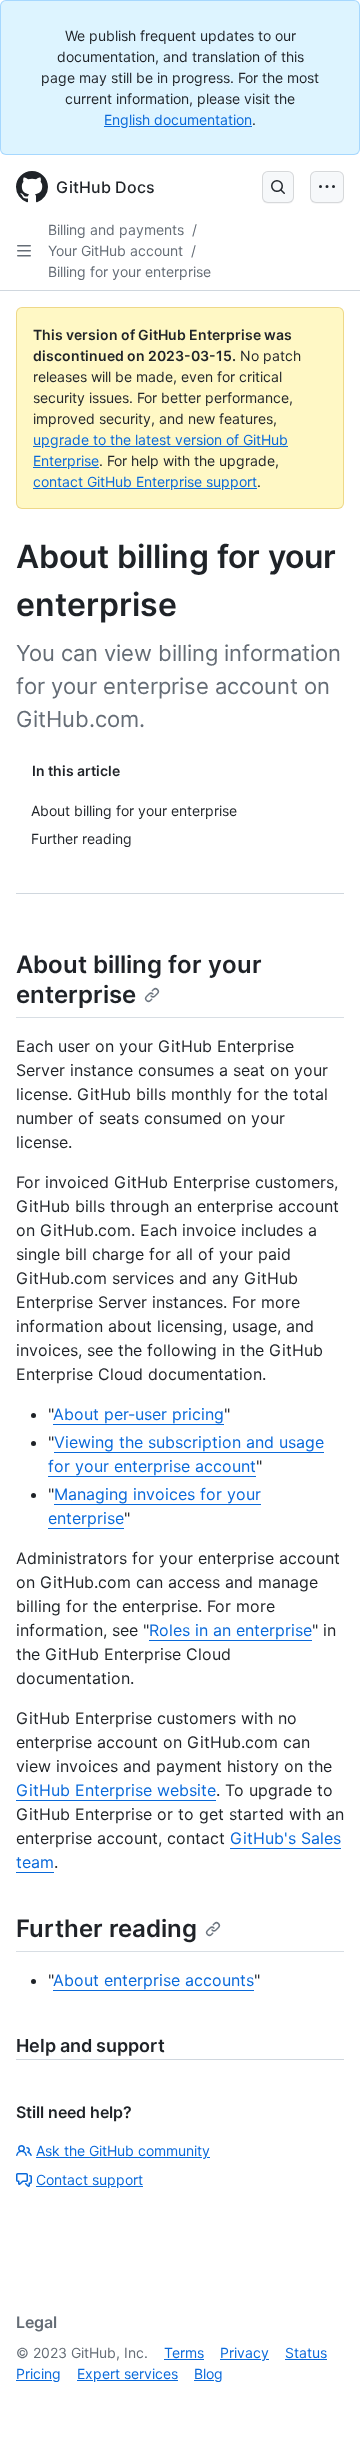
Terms (184, 2352)
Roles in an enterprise (230, 1630)
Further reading (106, 1928)
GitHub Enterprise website (116, 1790)
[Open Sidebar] (24, 251)
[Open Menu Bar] (327, 187)
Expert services (127, 2373)
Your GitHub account (115, 250)
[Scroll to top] (316, 2404)
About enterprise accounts (153, 1980)
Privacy (244, 2352)
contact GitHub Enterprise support (145, 481)
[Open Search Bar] (278, 187)
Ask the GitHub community (123, 2150)
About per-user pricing (138, 1414)
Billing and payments (116, 229)
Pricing (38, 2373)
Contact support (89, 2179)
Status (306, 2352)
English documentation (178, 119)
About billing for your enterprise (139, 979)
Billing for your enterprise (129, 271)
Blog (208, 2373)
